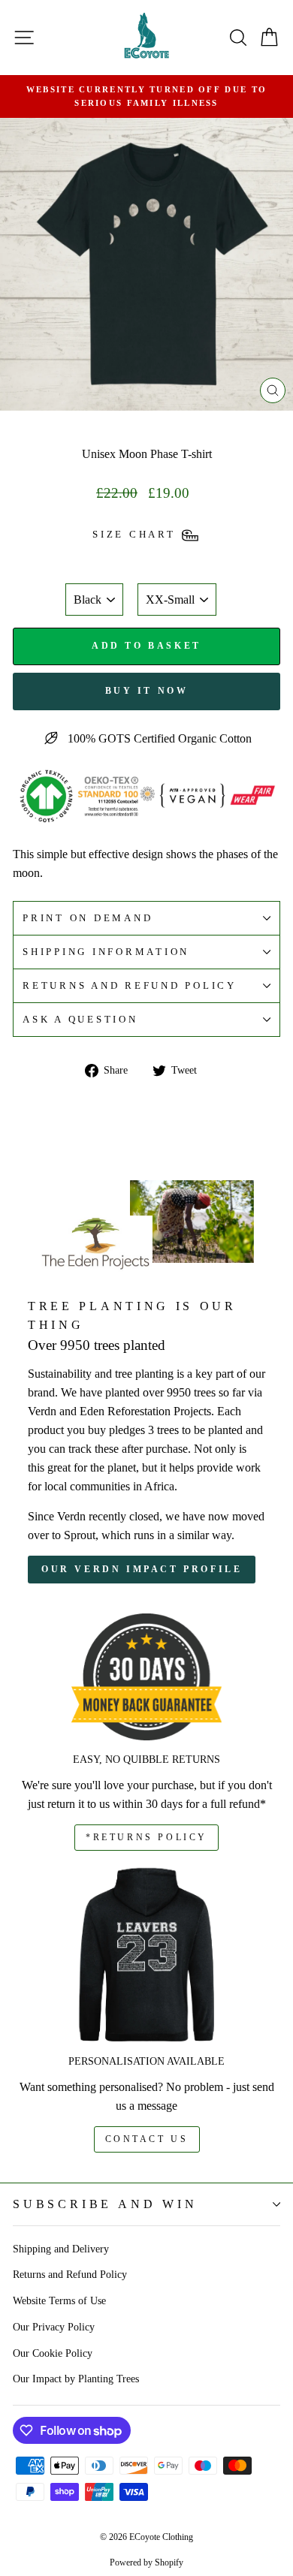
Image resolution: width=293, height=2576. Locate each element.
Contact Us (147, 2139)
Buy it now (147, 691)
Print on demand (88, 918)
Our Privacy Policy (54, 2327)
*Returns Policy (146, 1837)
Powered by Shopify (146, 2562)
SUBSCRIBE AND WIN (105, 2204)
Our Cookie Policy (53, 2353)
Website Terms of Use (59, 2300)
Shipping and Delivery (61, 2249)
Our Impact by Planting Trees (76, 2379)
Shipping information (106, 952)
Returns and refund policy (130, 986)
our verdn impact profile (142, 1569)
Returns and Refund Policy (70, 2274)
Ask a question (80, 1020)
